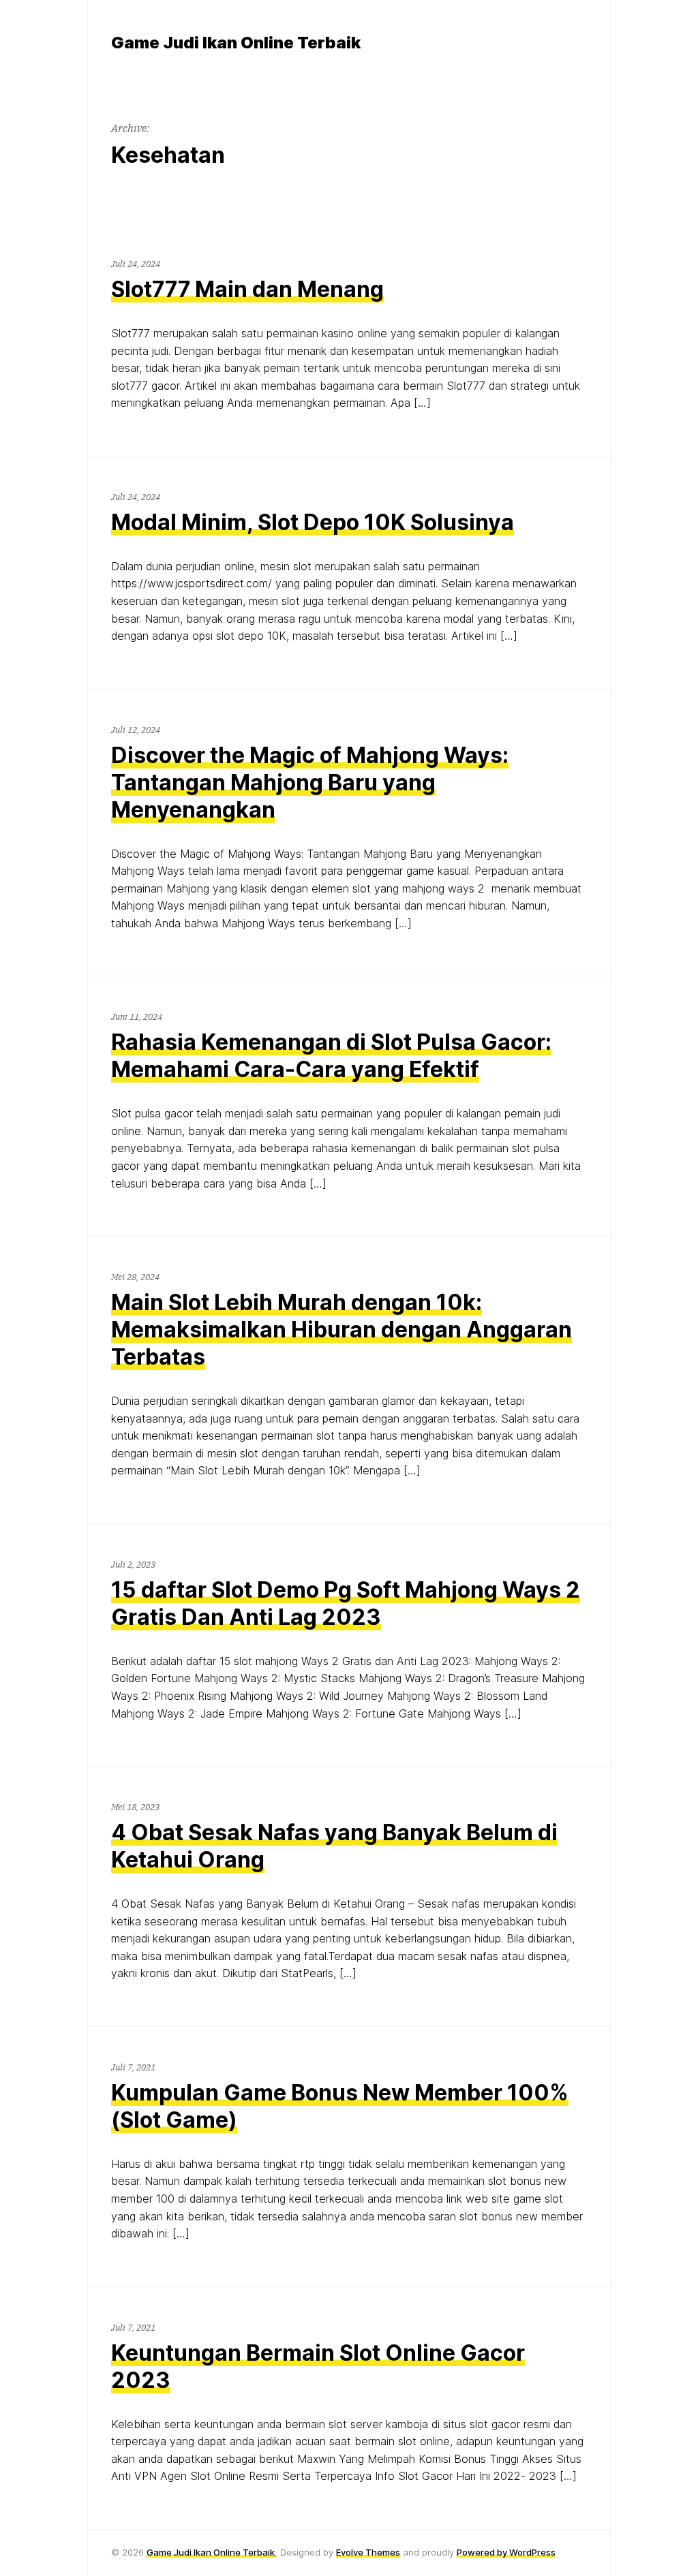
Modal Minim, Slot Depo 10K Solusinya (313, 522)
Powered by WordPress (506, 2552)
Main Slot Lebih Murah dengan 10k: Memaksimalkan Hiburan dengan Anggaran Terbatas (342, 1330)
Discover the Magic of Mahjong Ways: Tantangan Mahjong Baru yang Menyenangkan (310, 782)
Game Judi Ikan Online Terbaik (211, 2552)
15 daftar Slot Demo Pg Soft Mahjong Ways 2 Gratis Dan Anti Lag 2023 (346, 1603)
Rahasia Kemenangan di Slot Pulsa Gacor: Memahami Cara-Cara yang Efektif (331, 1056)
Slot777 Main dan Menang (247, 289)
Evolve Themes (368, 2552)
